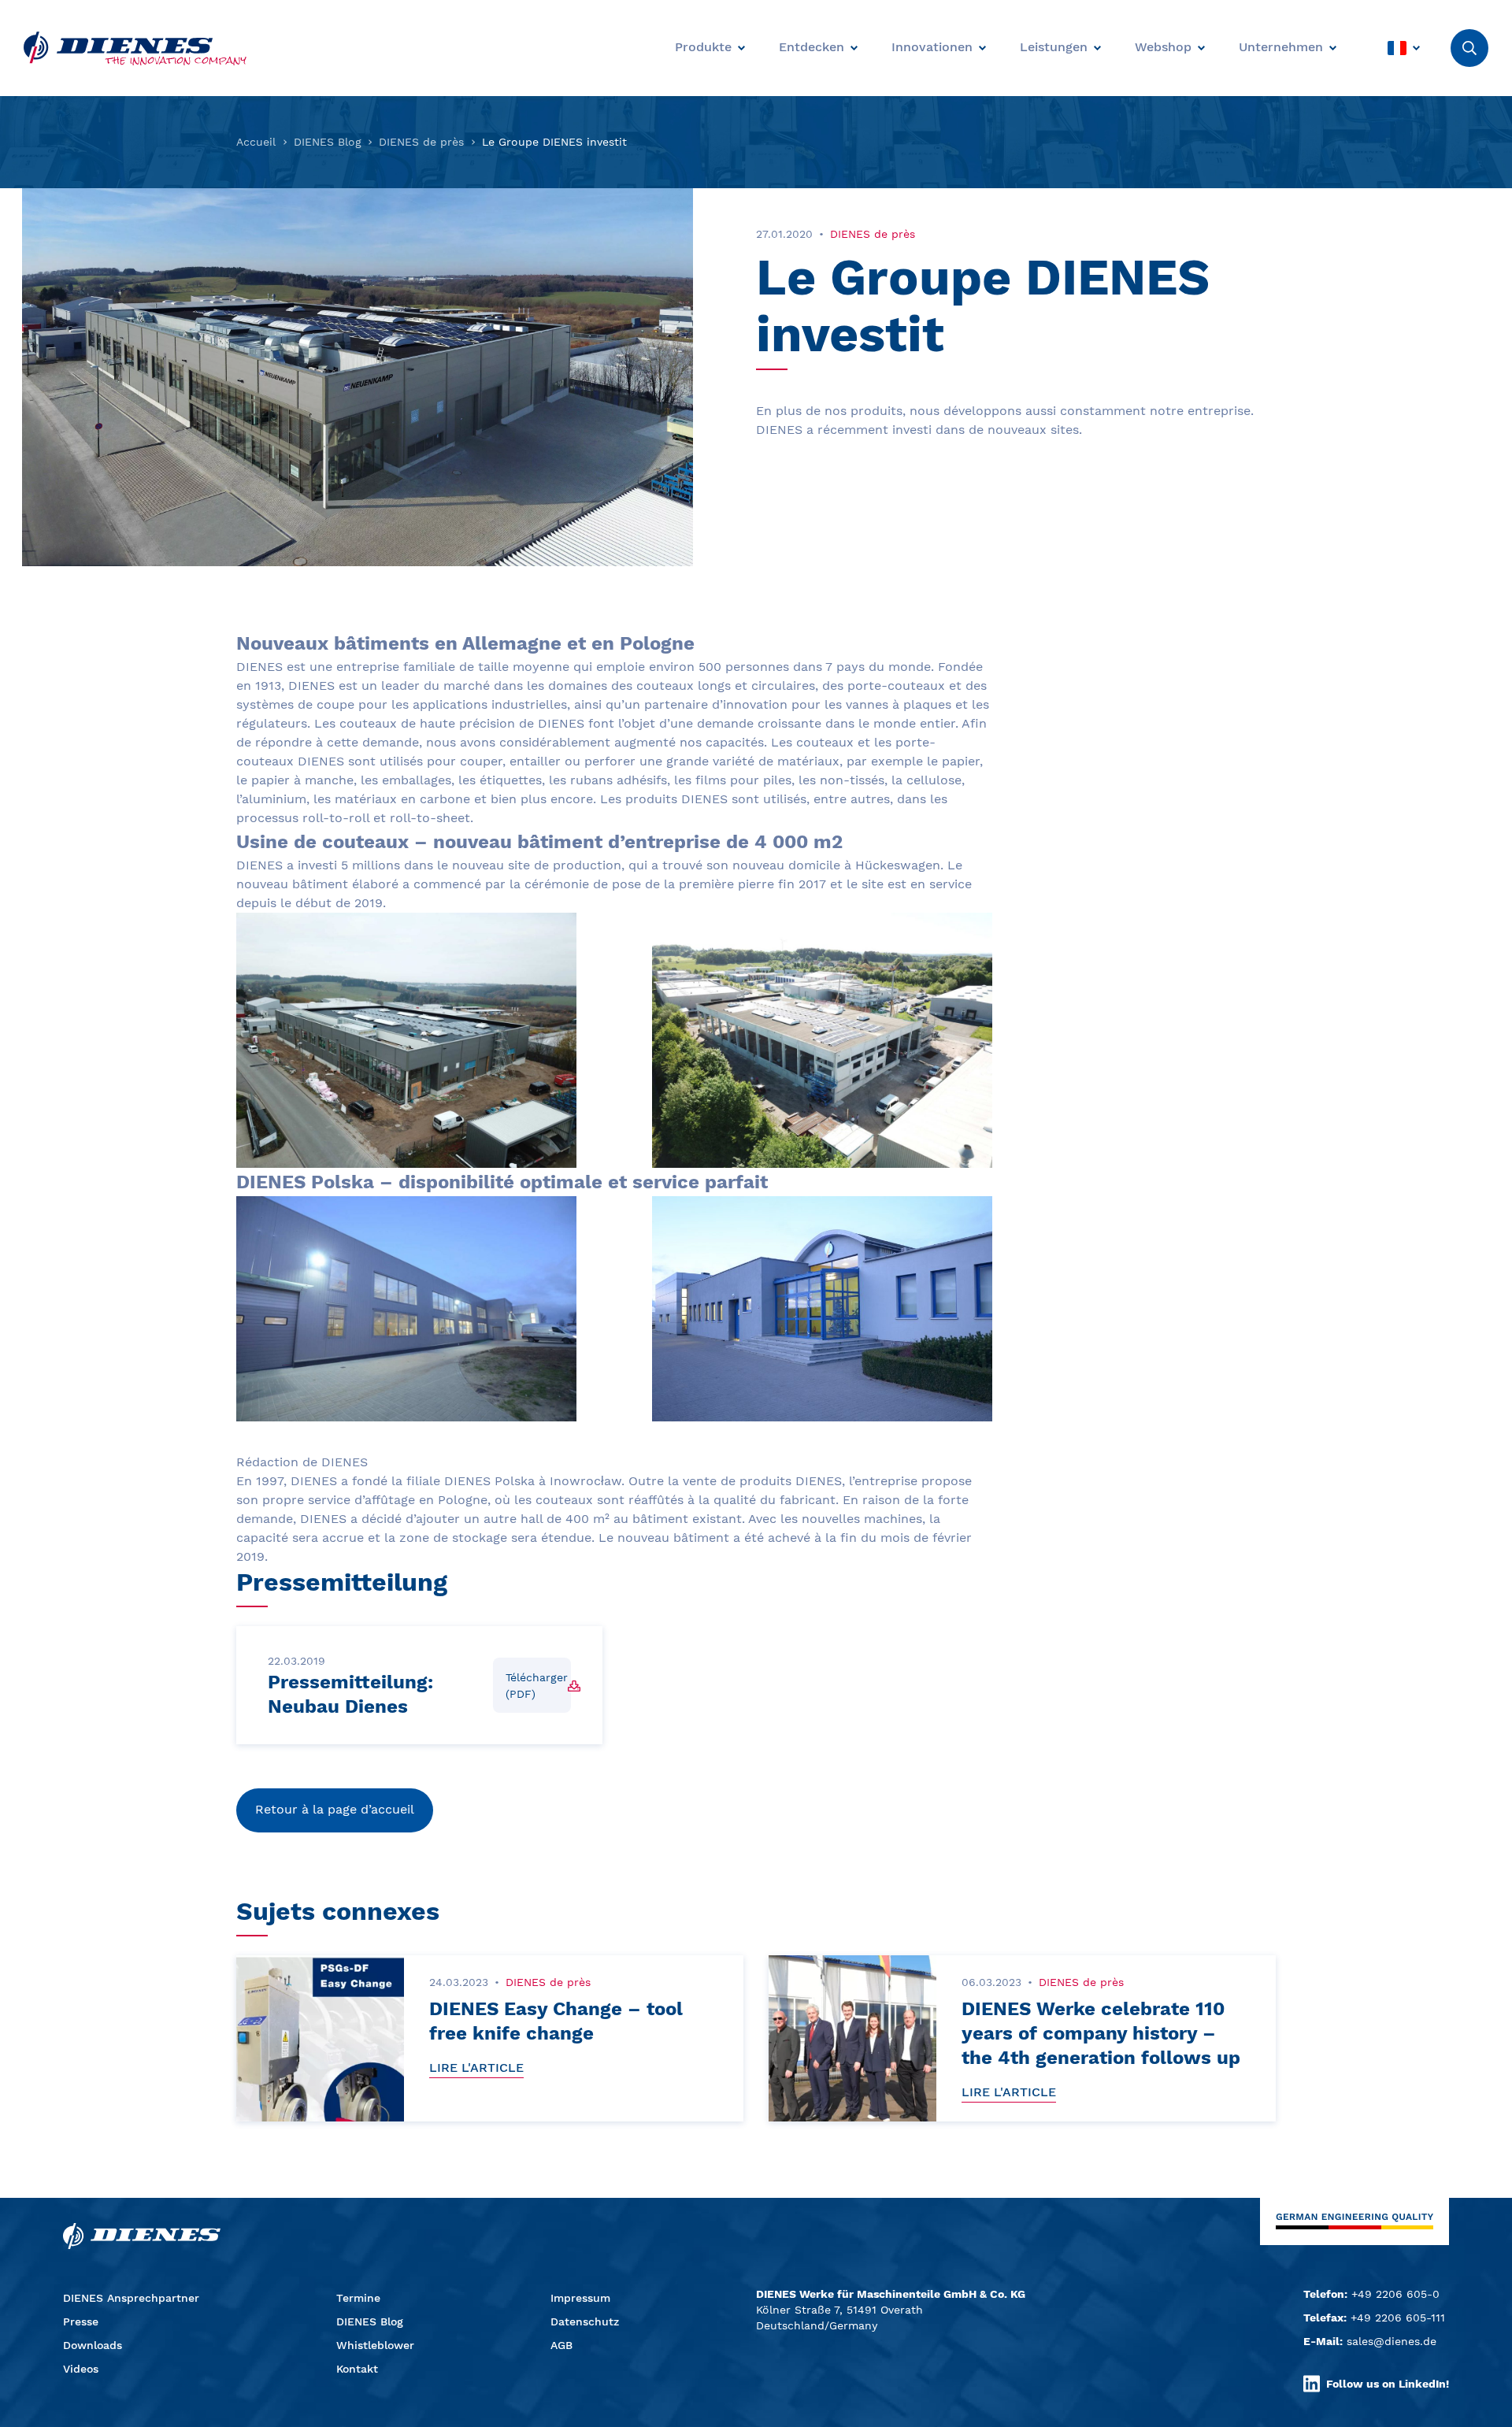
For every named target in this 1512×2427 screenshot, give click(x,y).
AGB (561, 2345)
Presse (81, 2321)
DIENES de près (421, 142)
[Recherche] (1469, 48)
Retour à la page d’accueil (335, 1809)
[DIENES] (135, 48)
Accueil (256, 142)
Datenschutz (585, 2321)
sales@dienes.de (1392, 2341)
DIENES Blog (328, 142)
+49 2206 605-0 (1395, 2294)
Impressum (580, 2298)
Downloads (93, 2345)
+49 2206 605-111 (1398, 2318)
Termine (358, 2298)
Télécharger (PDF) (537, 1686)
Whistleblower (375, 2345)
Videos (81, 2369)
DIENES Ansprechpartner (131, 2298)
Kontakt (357, 2369)
